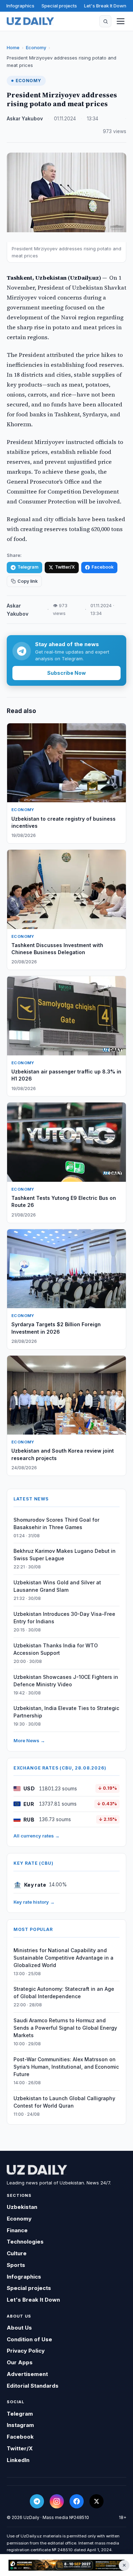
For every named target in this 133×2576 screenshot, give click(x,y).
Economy (36, 47)
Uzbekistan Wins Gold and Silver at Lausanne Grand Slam (57, 1586)
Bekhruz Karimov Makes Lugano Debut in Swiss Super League (65, 1555)
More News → (29, 1740)
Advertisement (27, 2374)
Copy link (27, 581)
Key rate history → (34, 1902)
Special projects (59, 6)
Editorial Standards (33, 2386)
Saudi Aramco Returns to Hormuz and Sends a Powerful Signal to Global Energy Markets (65, 2028)
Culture (17, 2253)
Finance (17, 2230)
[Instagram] (57, 2501)
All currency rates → (37, 1836)
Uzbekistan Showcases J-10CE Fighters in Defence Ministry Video (66, 1681)
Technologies (25, 2242)
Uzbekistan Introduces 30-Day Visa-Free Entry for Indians (64, 1618)
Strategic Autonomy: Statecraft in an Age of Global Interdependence (64, 1993)
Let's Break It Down (105, 6)
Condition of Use (29, 2339)
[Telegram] (37, 2501)
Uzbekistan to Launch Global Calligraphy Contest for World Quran (64, 2102)
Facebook (102, 567)
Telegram (28, 567)
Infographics (20, 6)
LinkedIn (18, 2460)
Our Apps (20, 2362)
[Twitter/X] (96, 2501)
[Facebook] (77, 2501)
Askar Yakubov (25, 119)
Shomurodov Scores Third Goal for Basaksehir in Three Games (56, 1523)
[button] (105, 21)
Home (13, 47)
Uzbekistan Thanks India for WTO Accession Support (56, 1649)
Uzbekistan (22, 2207)
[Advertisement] (66, 2565)
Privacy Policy (26, 2351)
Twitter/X (65, 567)
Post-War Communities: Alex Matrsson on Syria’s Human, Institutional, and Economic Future (66, 2067)
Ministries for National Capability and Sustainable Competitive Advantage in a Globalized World (63, 1958)
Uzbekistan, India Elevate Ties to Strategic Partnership (66, 1712)
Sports (16, 2265)
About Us (19, 2328)
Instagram (20, 2425)
